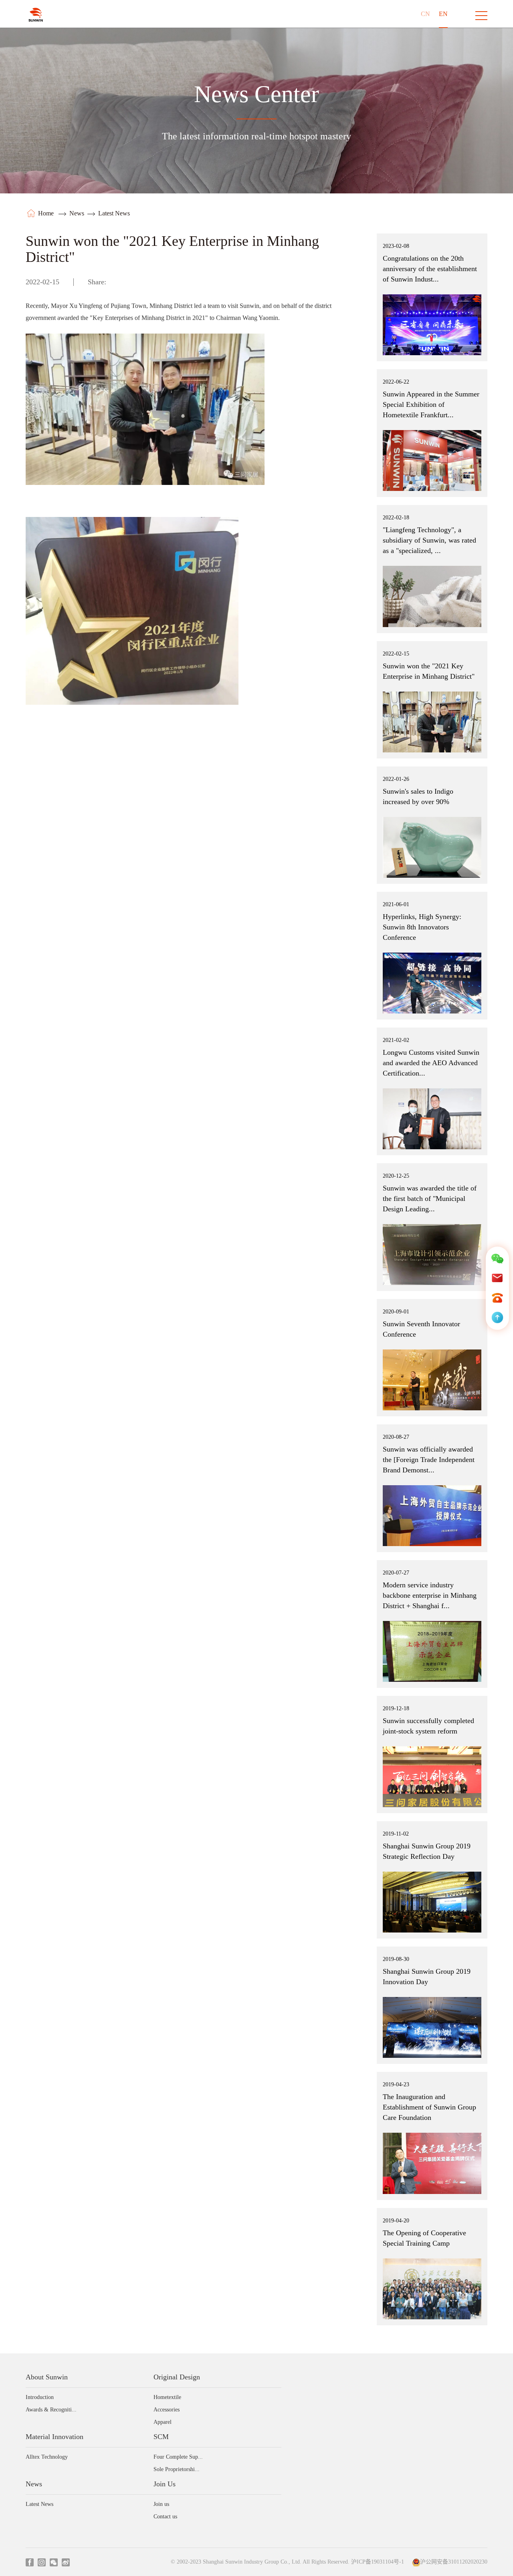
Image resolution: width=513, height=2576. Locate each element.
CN (425, 14)
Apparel (163, 2422)
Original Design (177, 2377)
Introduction (40, 2397)
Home (47, 213)
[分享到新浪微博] (129, 283)
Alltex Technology (47, 2457)
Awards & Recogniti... (51, 2410)
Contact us (165, 2517)
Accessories (167, 2410)
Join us (161, 2504)
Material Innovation (55, 2437)
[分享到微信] (117, 283)
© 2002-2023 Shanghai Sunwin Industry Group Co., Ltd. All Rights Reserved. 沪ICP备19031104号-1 (287, 2562)
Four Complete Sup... (178, 2457)
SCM (161, 2437)
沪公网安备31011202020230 (454, 2562)
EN (443, 14)
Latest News (114, 213)
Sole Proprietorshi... (177, 2469)
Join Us (165, 2484)
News (77, 213)
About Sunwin (47, 2377)
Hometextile (167, 2397)
